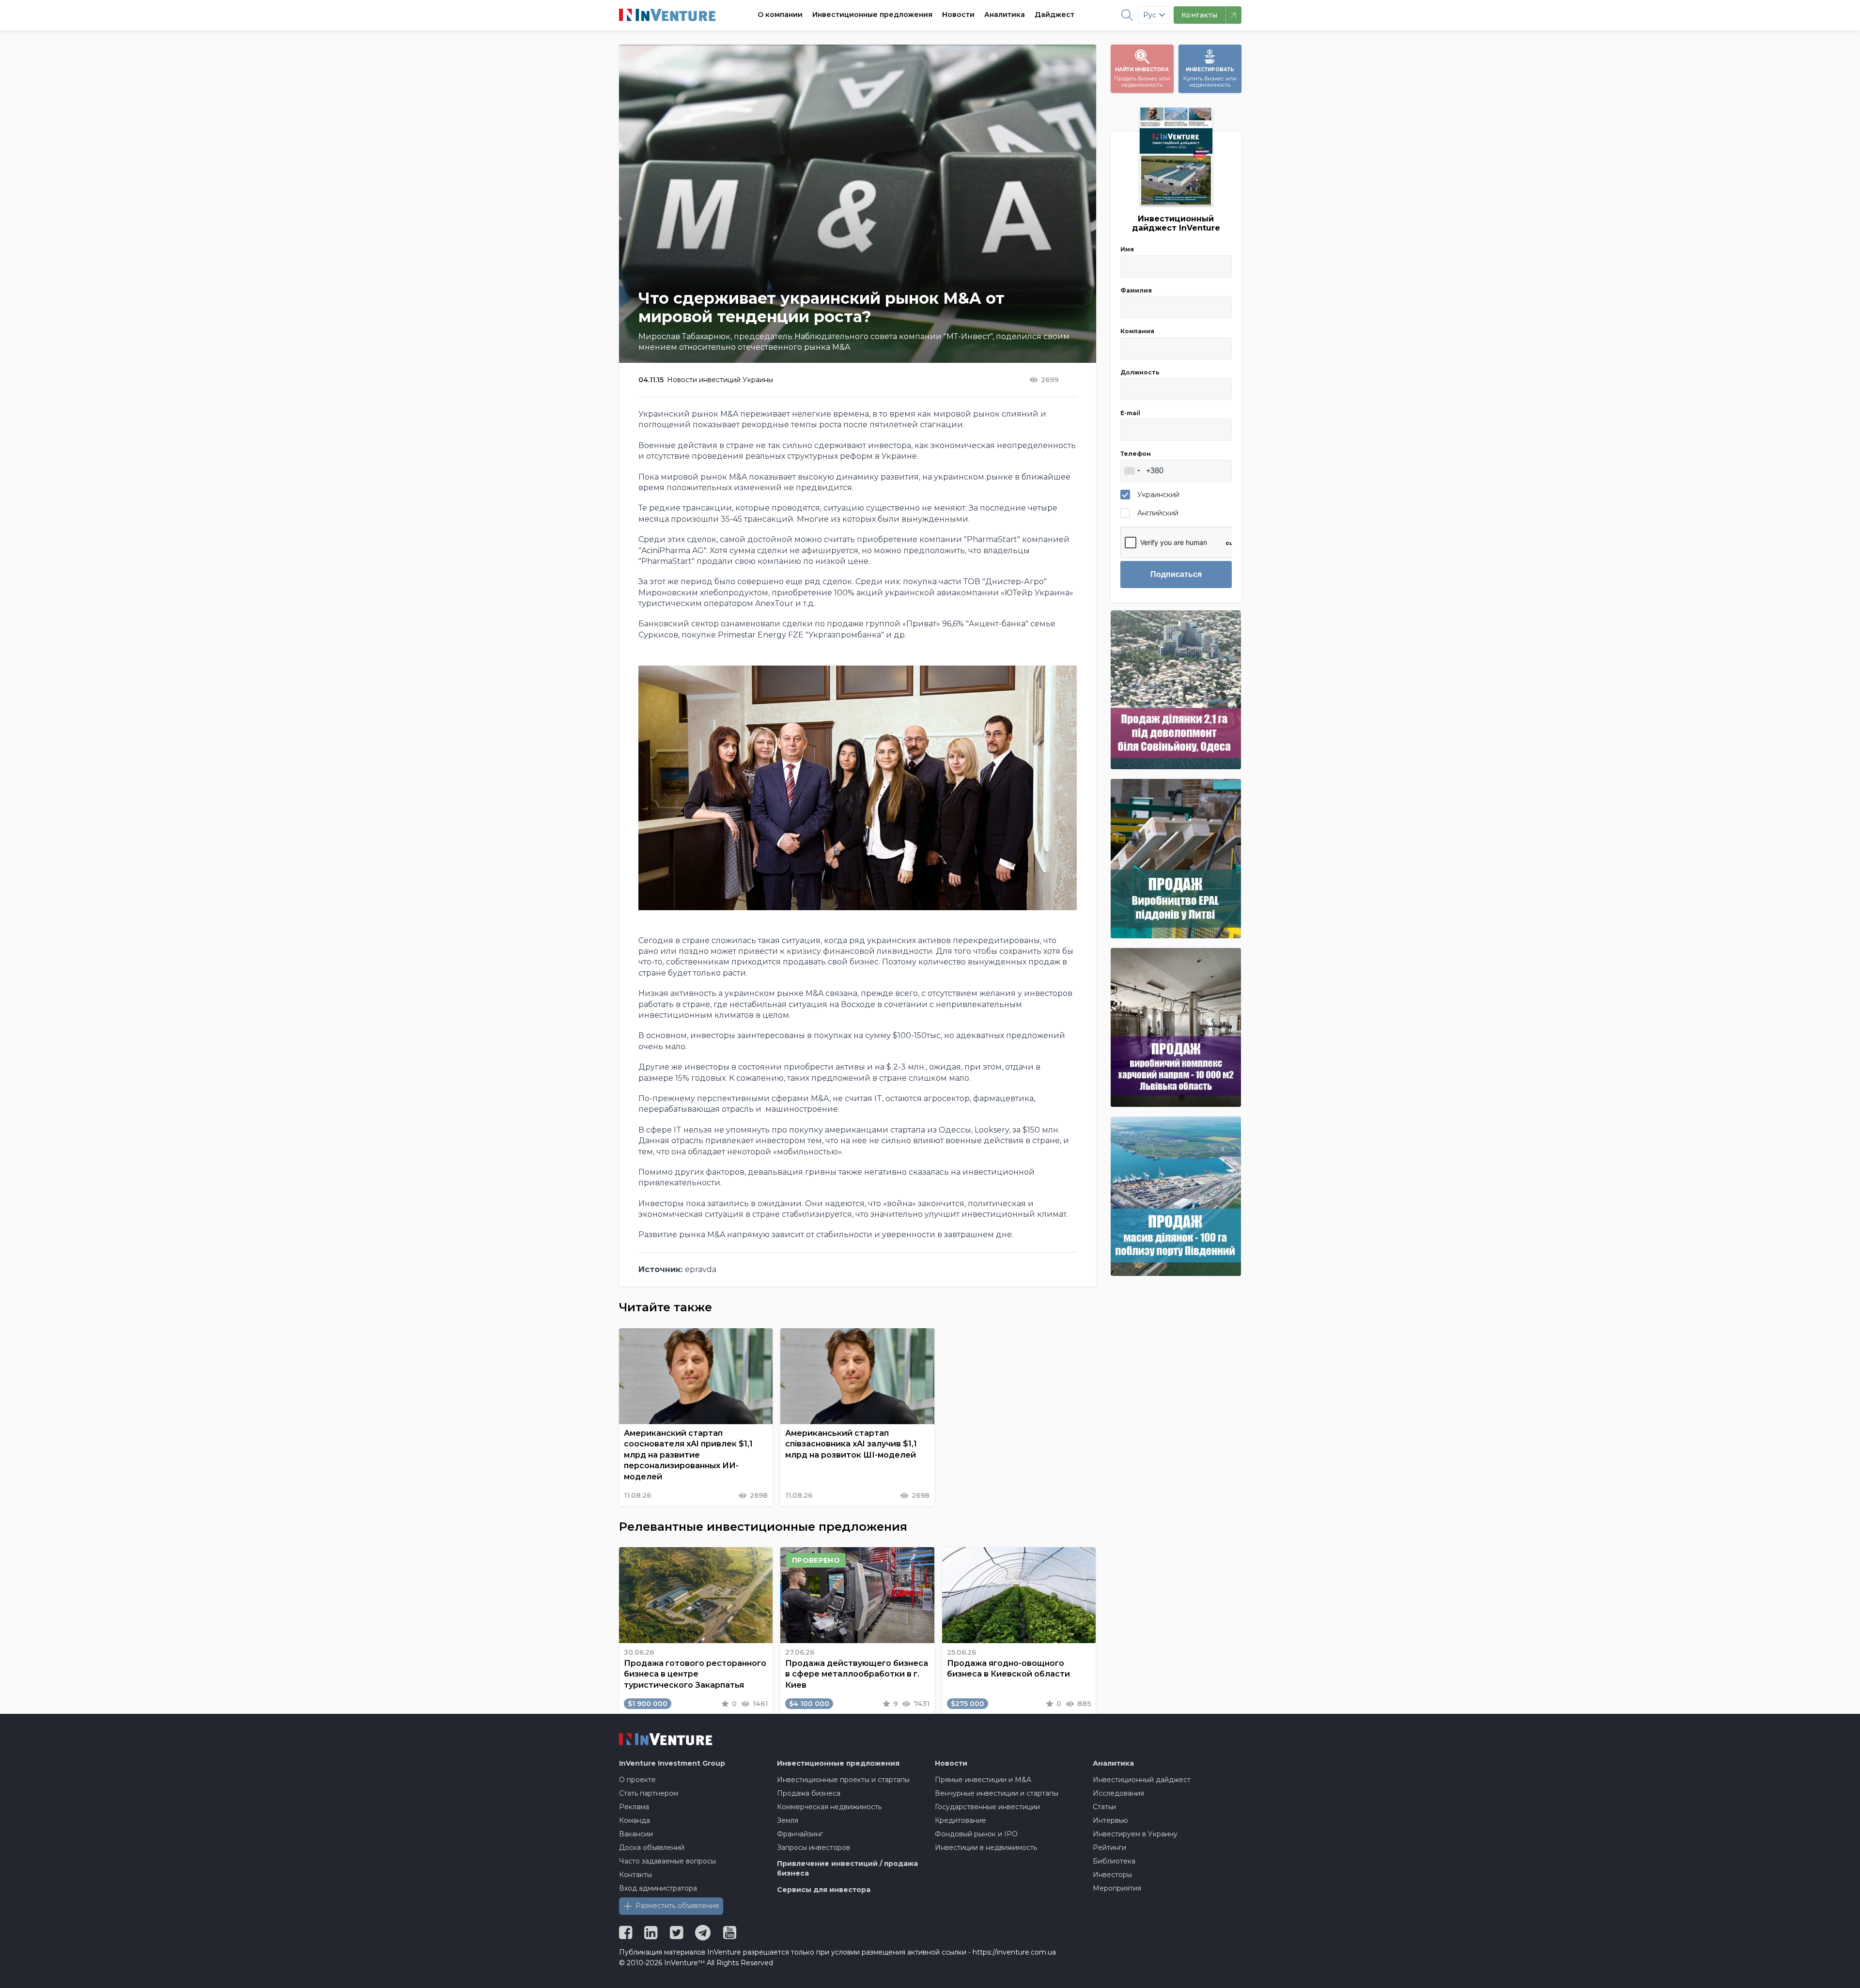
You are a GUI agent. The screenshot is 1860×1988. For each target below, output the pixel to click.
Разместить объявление (677, 1906)
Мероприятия (1117, 1888)
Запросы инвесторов (814, 1848)
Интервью (1110, 1820)
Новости (958, 15)
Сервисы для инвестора (824, 1890)
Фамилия (1136, 290)
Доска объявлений (652, 1848)
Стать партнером (649, 1793)
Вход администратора (658, 1888)
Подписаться (1176, 574)
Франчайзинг (800, 1834)
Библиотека (1114, 1861)
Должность (1140, 372)
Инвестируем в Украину (1135, 1834)
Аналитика (1005, 15)
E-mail (1130, 413)
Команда (635, 1820)
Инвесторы (1112, 1875)
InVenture (672, 1763)
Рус (1150, 15)
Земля (788, 1820)
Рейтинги (1109, 1848)
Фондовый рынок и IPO (976, 1834)
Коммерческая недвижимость (829, 1807)
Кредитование (961, 1820)
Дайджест (1054, 15)
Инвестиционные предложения (872, 15)
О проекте (637, 1780)
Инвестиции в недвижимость (986, 1848)
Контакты (635, 1875)
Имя (1127, 249)
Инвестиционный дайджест (1142, 1780)
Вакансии (636, 1834)
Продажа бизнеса (809, 1793)
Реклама (634, 1807)
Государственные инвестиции (987, 1807)
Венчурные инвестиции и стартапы (997, 1793)
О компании (780, 15)
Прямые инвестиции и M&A (983, 1780)
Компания (1137, 331)
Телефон (1136, 454)
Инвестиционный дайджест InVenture (1176, 223)
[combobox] (1132, 471)
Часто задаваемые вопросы (667, 1861)
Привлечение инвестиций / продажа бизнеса (847, 1868)
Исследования (1118, 1793)
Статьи (1104, 1807)
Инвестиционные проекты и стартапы (843, 1780)
